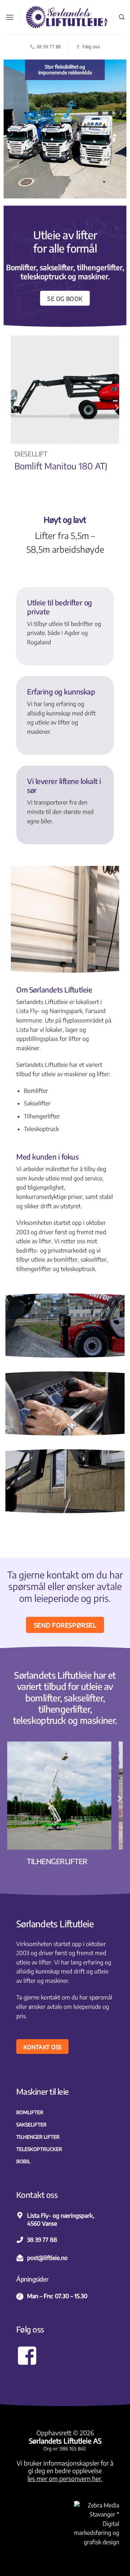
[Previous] (14, 407)
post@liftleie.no (47, 2258)
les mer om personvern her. (65, 2479)
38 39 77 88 (42, 2240)
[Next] (116, 407)
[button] (10, 17)
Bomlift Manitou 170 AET (62, 466)
